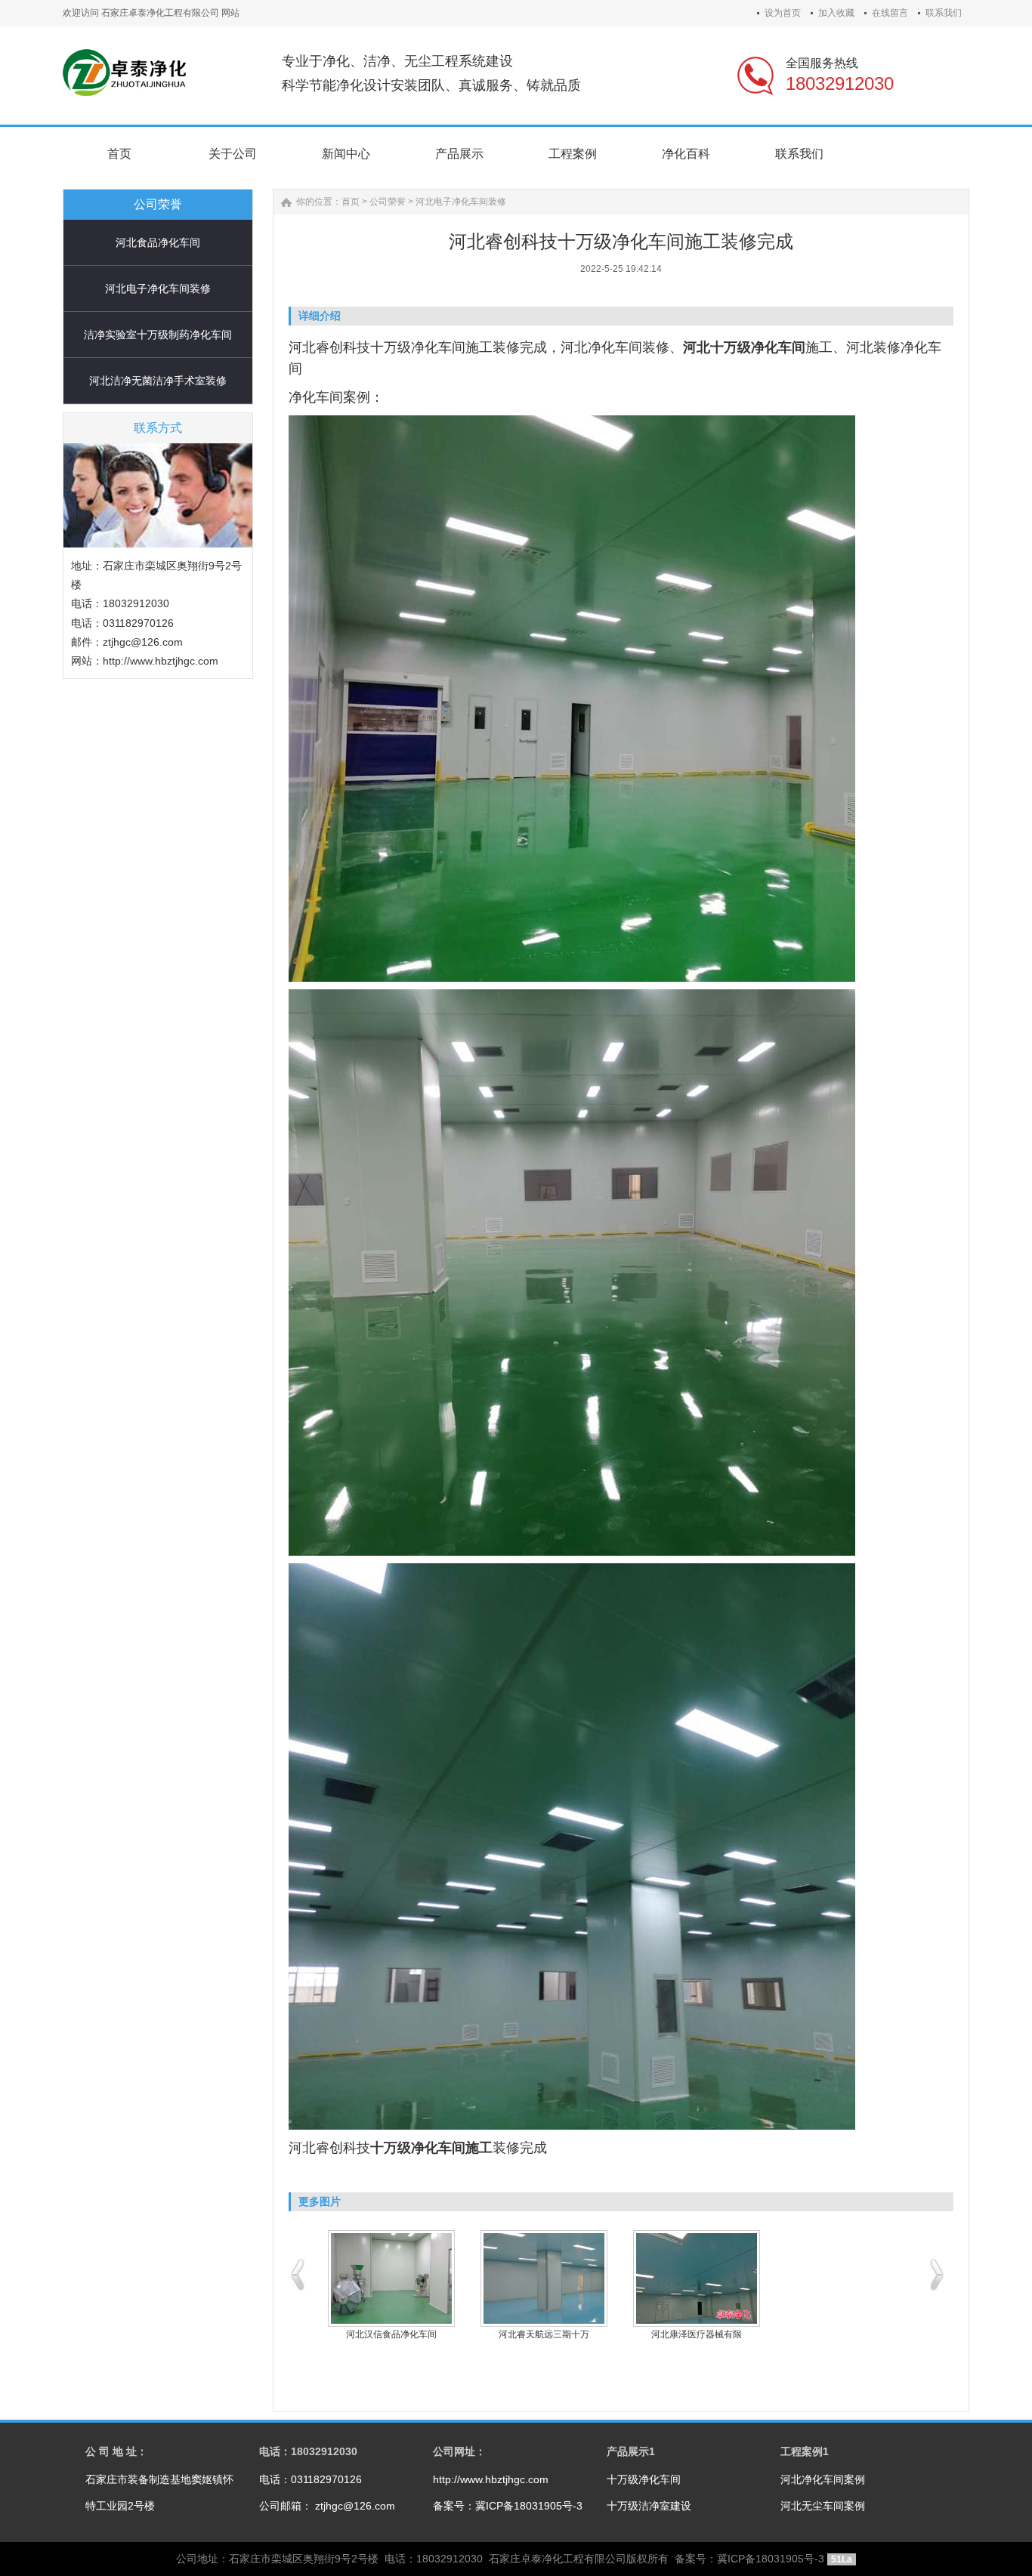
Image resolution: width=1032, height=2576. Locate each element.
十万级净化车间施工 (431, 2148)
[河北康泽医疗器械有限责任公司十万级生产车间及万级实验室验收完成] (697, 2278)
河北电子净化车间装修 (158, 288)
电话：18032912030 (308, 2451)
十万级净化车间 (644, 2479)
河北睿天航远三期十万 (544, 2334)
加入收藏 (836, 13)
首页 (351, 202)
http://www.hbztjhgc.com (491, 2479)
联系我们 (944, 13)
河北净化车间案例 (823, 2479)
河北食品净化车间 (158, 242)
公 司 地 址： (116, 2451)
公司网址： (459, 2451)
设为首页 (783, 13)
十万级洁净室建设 (649, 2506)
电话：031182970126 (311, 2479)
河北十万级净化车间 (744, 347)
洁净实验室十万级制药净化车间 (158, 335)
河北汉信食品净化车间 (391, 2334)
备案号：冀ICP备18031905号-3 (508, 2506)
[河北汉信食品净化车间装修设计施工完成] (391, 2278)
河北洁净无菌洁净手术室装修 (158, 381)
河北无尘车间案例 (823, 2506)
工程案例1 (805, 2451)
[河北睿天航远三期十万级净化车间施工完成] (544, 2278)
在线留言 (890, 13)
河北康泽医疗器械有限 (697, 2334)
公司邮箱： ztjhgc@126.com (327, 2506)
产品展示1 (631, 2451)
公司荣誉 (388, 202)
